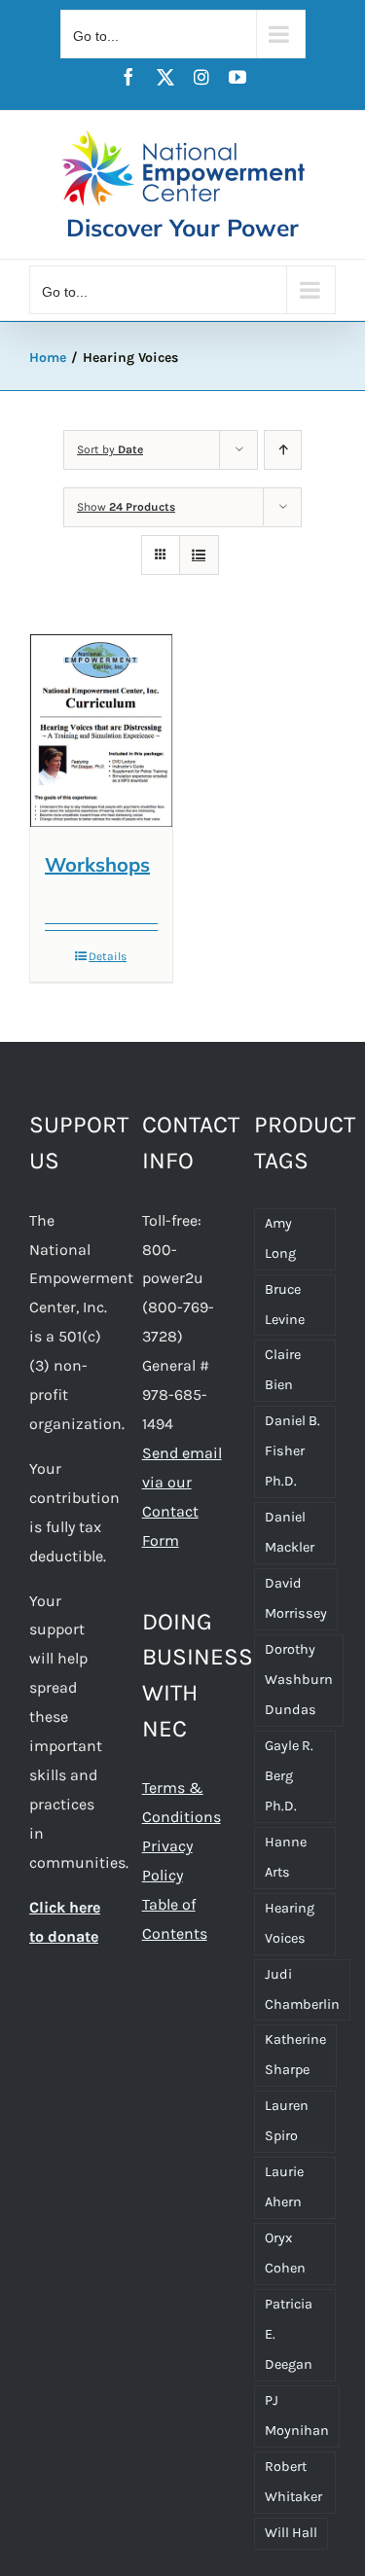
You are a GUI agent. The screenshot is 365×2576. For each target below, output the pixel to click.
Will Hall (291, 2533)
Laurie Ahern (284, 2187)
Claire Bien (283, 1370)
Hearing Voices (290, 1923)
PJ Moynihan (297, 2415)
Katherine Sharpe (295, 2055)
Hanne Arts (286, 1857)
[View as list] (199, 555)
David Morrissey (296, 1598)
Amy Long (280, 1238)
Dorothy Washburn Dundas (299, 1680)
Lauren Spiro (287, 2121)
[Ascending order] (283, 450)
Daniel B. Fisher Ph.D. (292, 1451)
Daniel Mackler (290, 1532)
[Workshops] (101, 731)
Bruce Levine (285, 1305)
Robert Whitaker (293, 2482)
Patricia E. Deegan (289, 2334)
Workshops (97, 864)
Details (108, 956)
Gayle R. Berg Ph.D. (289, 1776)
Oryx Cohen (285, 2253)
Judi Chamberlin (302, 1989)
